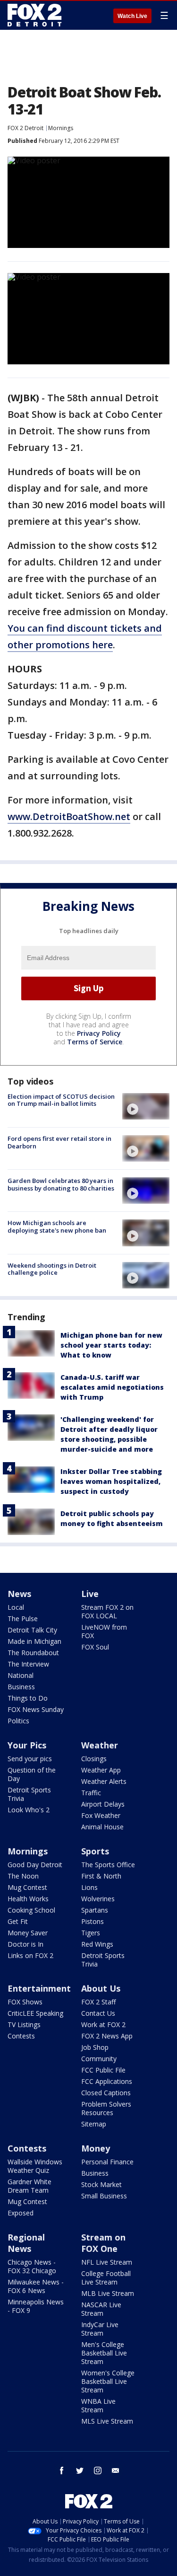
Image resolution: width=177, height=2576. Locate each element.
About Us (101, 1988)
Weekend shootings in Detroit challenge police (52, 1269)
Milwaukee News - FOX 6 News (36, 2286)
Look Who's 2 (29, 1810)
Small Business (104, 2196)
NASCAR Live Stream (101, 2309)
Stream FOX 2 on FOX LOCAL (107, 1611)
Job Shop (95, 2047)
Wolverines (98, 1899)
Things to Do (28, 1698)
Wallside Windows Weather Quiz (35, 2166)
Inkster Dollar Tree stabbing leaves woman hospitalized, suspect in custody (111, 1481)
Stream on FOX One (103, 2243)
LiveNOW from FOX (104, 1631)
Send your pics (30, 1759)
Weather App (101, 1770)
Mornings (61, 128)
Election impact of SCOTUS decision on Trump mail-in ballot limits (61, 1100)
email (116, 2470)
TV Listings (24, 2025)
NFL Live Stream (107, 2262)
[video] (146, 1106)
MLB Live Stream (108, 2293)
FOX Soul (95, 1647)
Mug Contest (27, 1887)
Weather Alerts (104, 1781)
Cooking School (31, 1910)
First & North (101, 1876)
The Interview (28, 1664)
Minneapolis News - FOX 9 (36, 2306)
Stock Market (101, 2184)
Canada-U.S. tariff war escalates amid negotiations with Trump (112, 1387)
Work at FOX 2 (103, 2025)
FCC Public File (103, 2070)
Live (90, 1594)
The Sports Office (108, 1865)
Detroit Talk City (32, 1630)
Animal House (102, 1827)
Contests (21, 2036)
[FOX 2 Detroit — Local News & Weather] (35, 15)
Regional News (26, 2243)
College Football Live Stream (106, 2278)
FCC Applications (107, 2081)
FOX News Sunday (36, 1709)
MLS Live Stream (107, 2421)
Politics (18, 1721)
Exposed (21, 2213)
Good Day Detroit (35, 1865)
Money (96, 2148)
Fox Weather (101, 1815)
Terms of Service (95, 1042)
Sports (95, 1851)
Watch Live (132, 16)
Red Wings (97, 1944)
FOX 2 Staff (98, 2002)
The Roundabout (33, 1653)
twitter (80, 2470)
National (21, 1675)
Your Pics (27, 1745)
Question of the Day (32, 1774)
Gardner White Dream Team (29, 2186)
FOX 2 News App (107, 2036)
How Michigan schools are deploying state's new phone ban (57, 1226)
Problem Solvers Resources (106, 2108)
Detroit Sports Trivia (29, 1794)
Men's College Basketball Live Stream (104, 2353)
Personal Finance (107, 2162)
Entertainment (39, 1988)
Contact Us (98, 2013)
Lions (89, 1887)
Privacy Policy (99, 1033)
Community (99, 2059)
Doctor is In (25, 1944)
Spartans (95, 1910)
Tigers (91, 1933)
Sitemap (94, 2124)
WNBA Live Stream (98, 2405)
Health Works (28, 1899)
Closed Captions (106, 2093)
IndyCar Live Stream (100, 2329)
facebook (62, 2470)
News (19, 1594)
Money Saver (28, 1933)
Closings (94, 1759)
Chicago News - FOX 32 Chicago (32, 2266)
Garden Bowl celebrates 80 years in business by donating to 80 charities (61, 1184)
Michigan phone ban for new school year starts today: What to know (111, 1345)
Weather (100, 1745)
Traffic (91, 1793)
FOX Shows (25, 2002)
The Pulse (23, 1619)
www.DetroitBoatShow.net (69, 816)
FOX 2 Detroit (25, 128)
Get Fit (18, 1921)
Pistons (93, 1921)
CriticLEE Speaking (35, 2013)
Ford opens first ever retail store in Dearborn (59, 1142)
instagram (98, 2470)
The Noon (23, 1876)
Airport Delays (103, 1804)
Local (16, 1607)
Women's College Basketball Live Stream (108, 2381)
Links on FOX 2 (30, 1955)
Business (21, 1687)
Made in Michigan (34, 1641)
